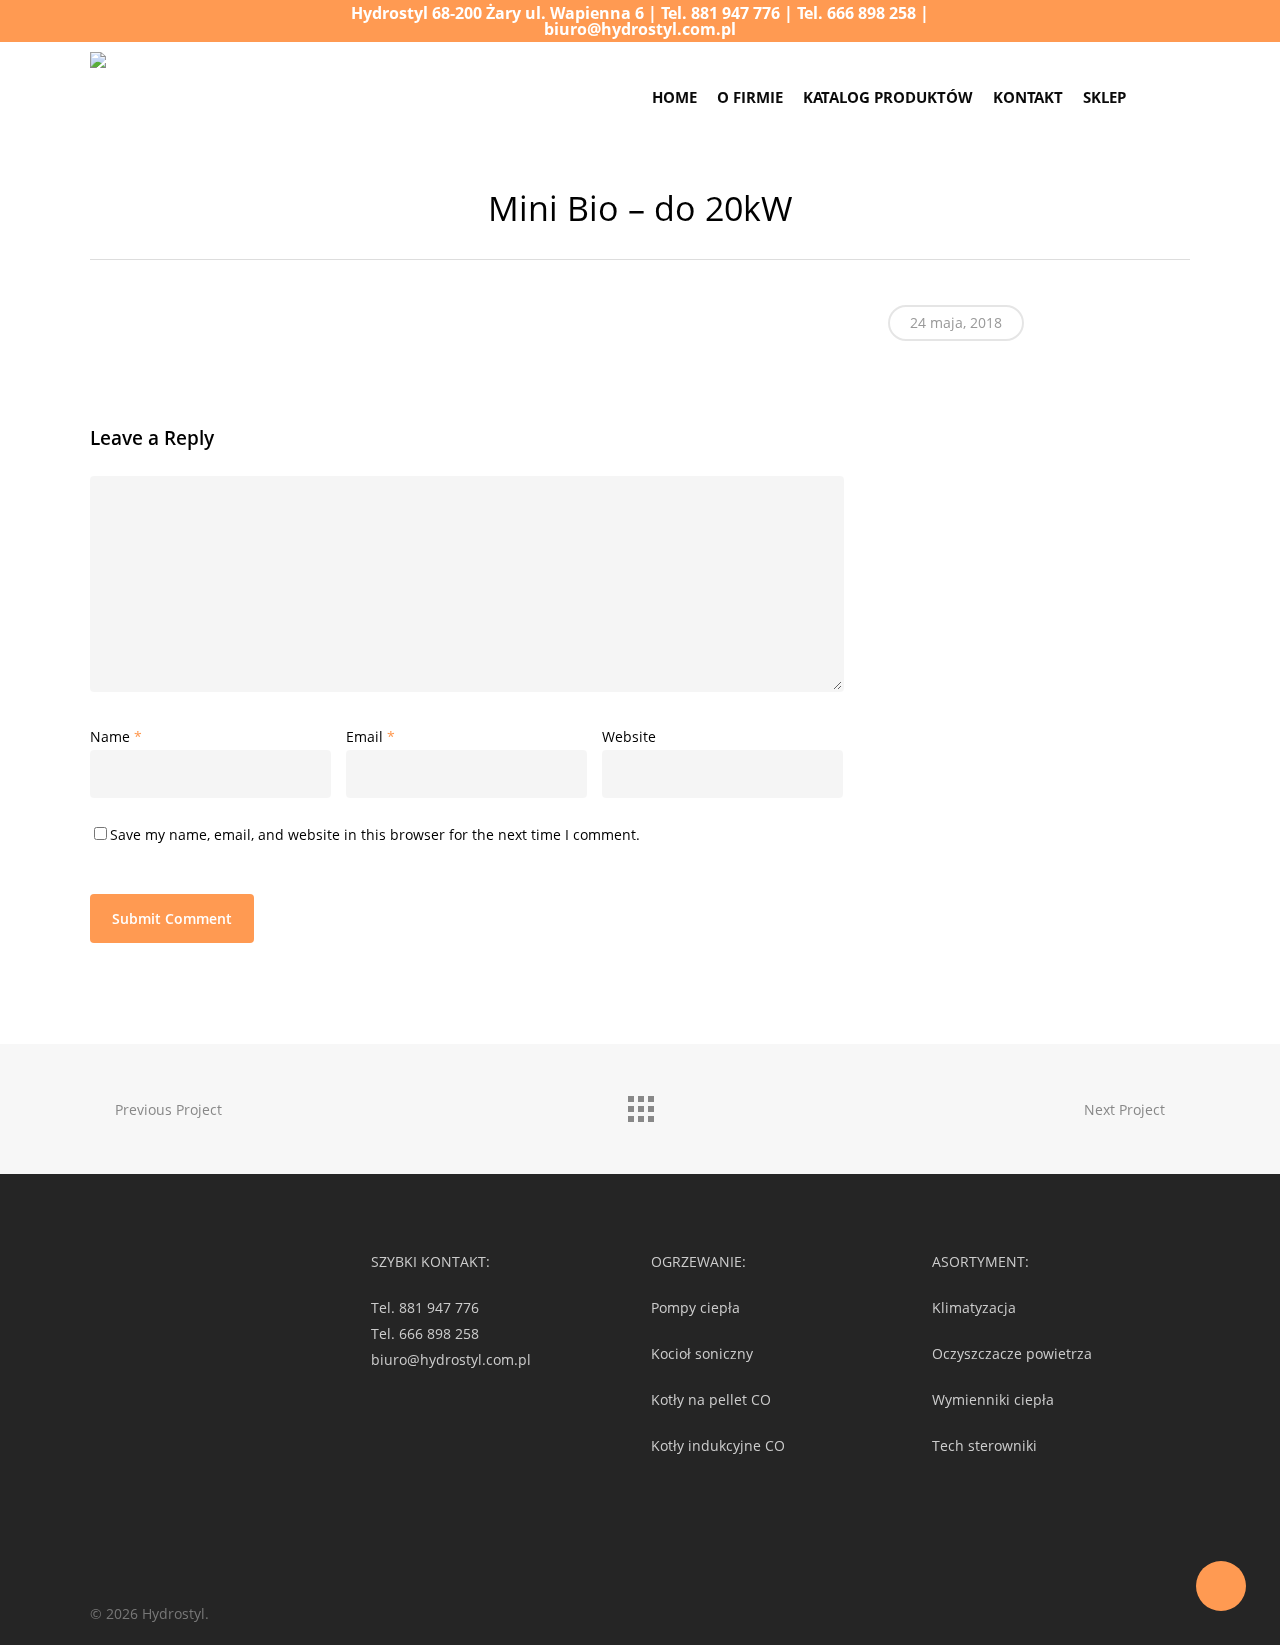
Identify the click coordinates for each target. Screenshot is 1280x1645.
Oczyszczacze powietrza (1012, 1353)
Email (370, 736)
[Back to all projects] (640, 1104)
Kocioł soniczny (702, 1353)
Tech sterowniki (984, 1445)
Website (629, 736)
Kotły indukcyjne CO (718, 1445)
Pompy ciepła (695, 1307)
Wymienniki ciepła (993, 1399)
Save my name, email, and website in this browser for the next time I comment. (375, 834)
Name (116, 736)
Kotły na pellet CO (711, 1399)
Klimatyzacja (974, 1307)
